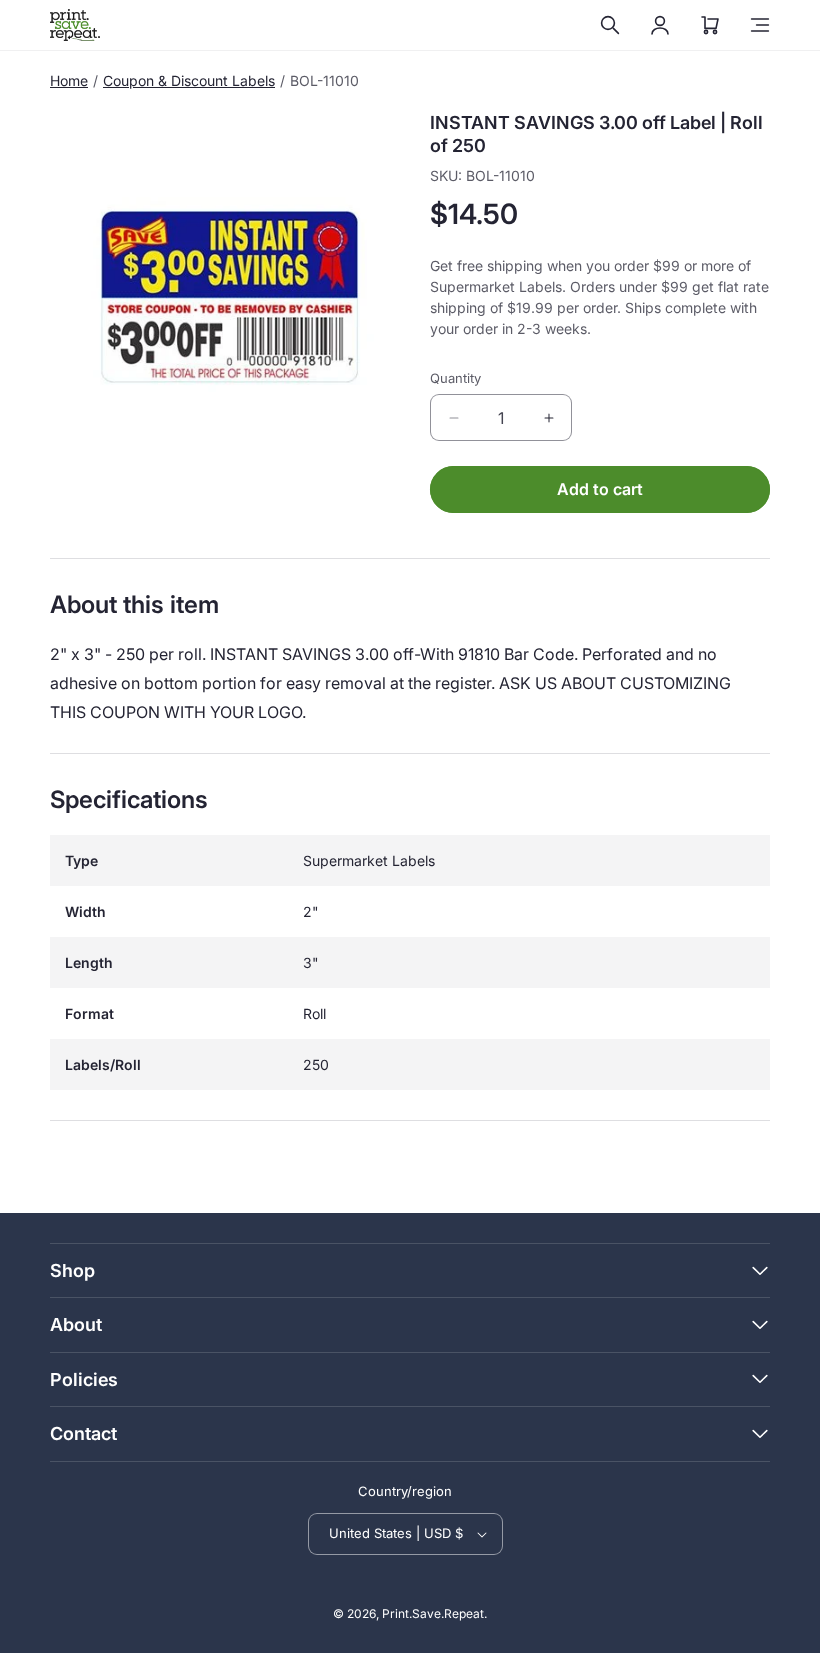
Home (69, 80)
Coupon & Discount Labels (189, 80)
